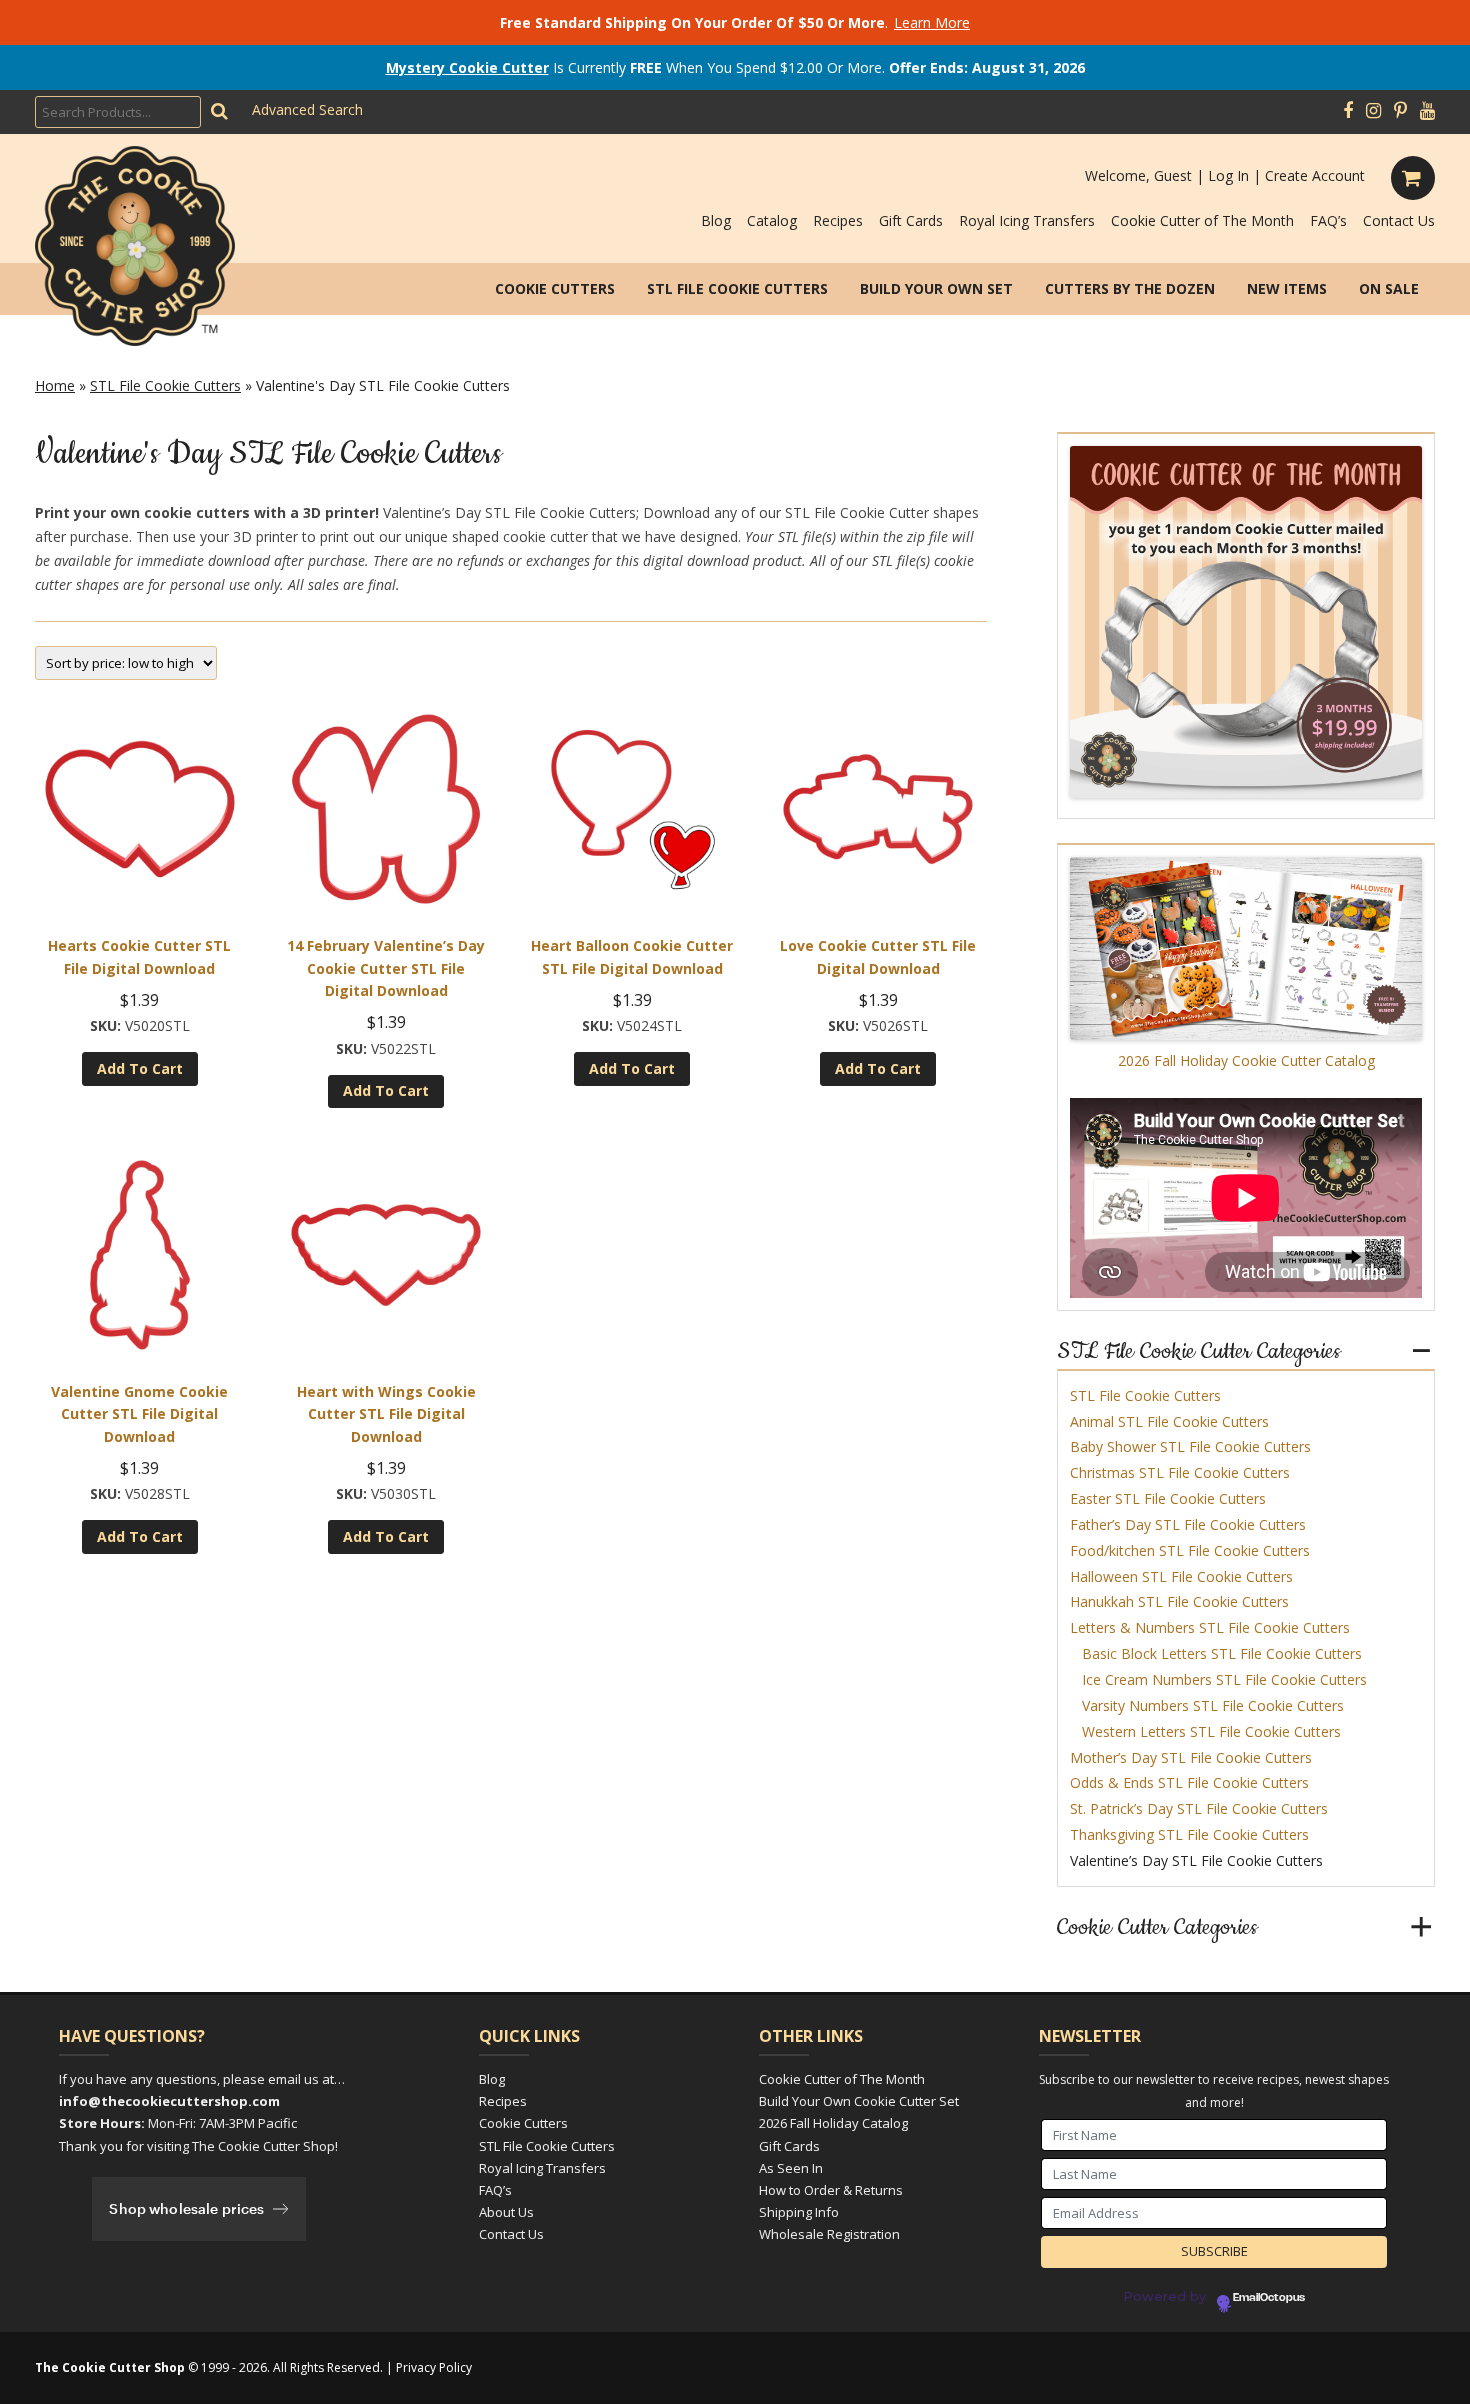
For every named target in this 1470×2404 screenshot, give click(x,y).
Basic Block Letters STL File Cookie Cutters (1222, 1653)
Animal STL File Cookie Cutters (1169, 1421)
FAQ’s (1328, 220)
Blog (716, 220)
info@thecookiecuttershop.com (169, 2101)
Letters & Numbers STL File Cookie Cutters (1210, 1627)
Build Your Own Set (936, 288)
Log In (1228, 175)
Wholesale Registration (829, 2234)
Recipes (838, 220)
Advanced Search (307, 109)
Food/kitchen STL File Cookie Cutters (1190, 1550)
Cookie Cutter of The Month (1202, 220)
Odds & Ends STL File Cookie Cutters (1189, 1782)
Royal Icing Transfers (1027, 220)
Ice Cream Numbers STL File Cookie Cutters (1224, 1679)
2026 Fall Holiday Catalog (833, 2123)
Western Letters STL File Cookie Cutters (1211, 1731)
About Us (506, 2212)
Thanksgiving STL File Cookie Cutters (1189, 1834)
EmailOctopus (1269, 2298)
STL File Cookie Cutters (737, 288)
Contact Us (1399, 220)
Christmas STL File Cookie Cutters (1180, 1472)
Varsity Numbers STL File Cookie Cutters (1213, 1705)
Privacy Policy (434, 2367)
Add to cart (140, 1068)
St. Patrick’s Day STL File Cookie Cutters (1199, 1808)
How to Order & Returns (831, 2190)
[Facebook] (1348, 111)
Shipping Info (799, 2212)
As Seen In (791, 2168)
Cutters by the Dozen (1130, 288)
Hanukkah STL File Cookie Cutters (1179, 1601)
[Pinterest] (1400, 111)
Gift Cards (911, 220)
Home (55, 385)
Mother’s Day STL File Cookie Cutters (1191, 1757)
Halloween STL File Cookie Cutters (1181, 1576)
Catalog (772, 220)
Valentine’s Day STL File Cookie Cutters (1196, 1860)
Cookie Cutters (555, 288)
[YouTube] (1427, 111)
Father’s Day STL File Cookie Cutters (1188, 1524)
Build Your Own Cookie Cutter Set (859, 2101)
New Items (1287, 288)
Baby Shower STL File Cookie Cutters (1190, 1446)
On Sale (1389, 288)
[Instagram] (1373, 111)
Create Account (1315, 175)
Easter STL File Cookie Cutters (1168, 1498)
